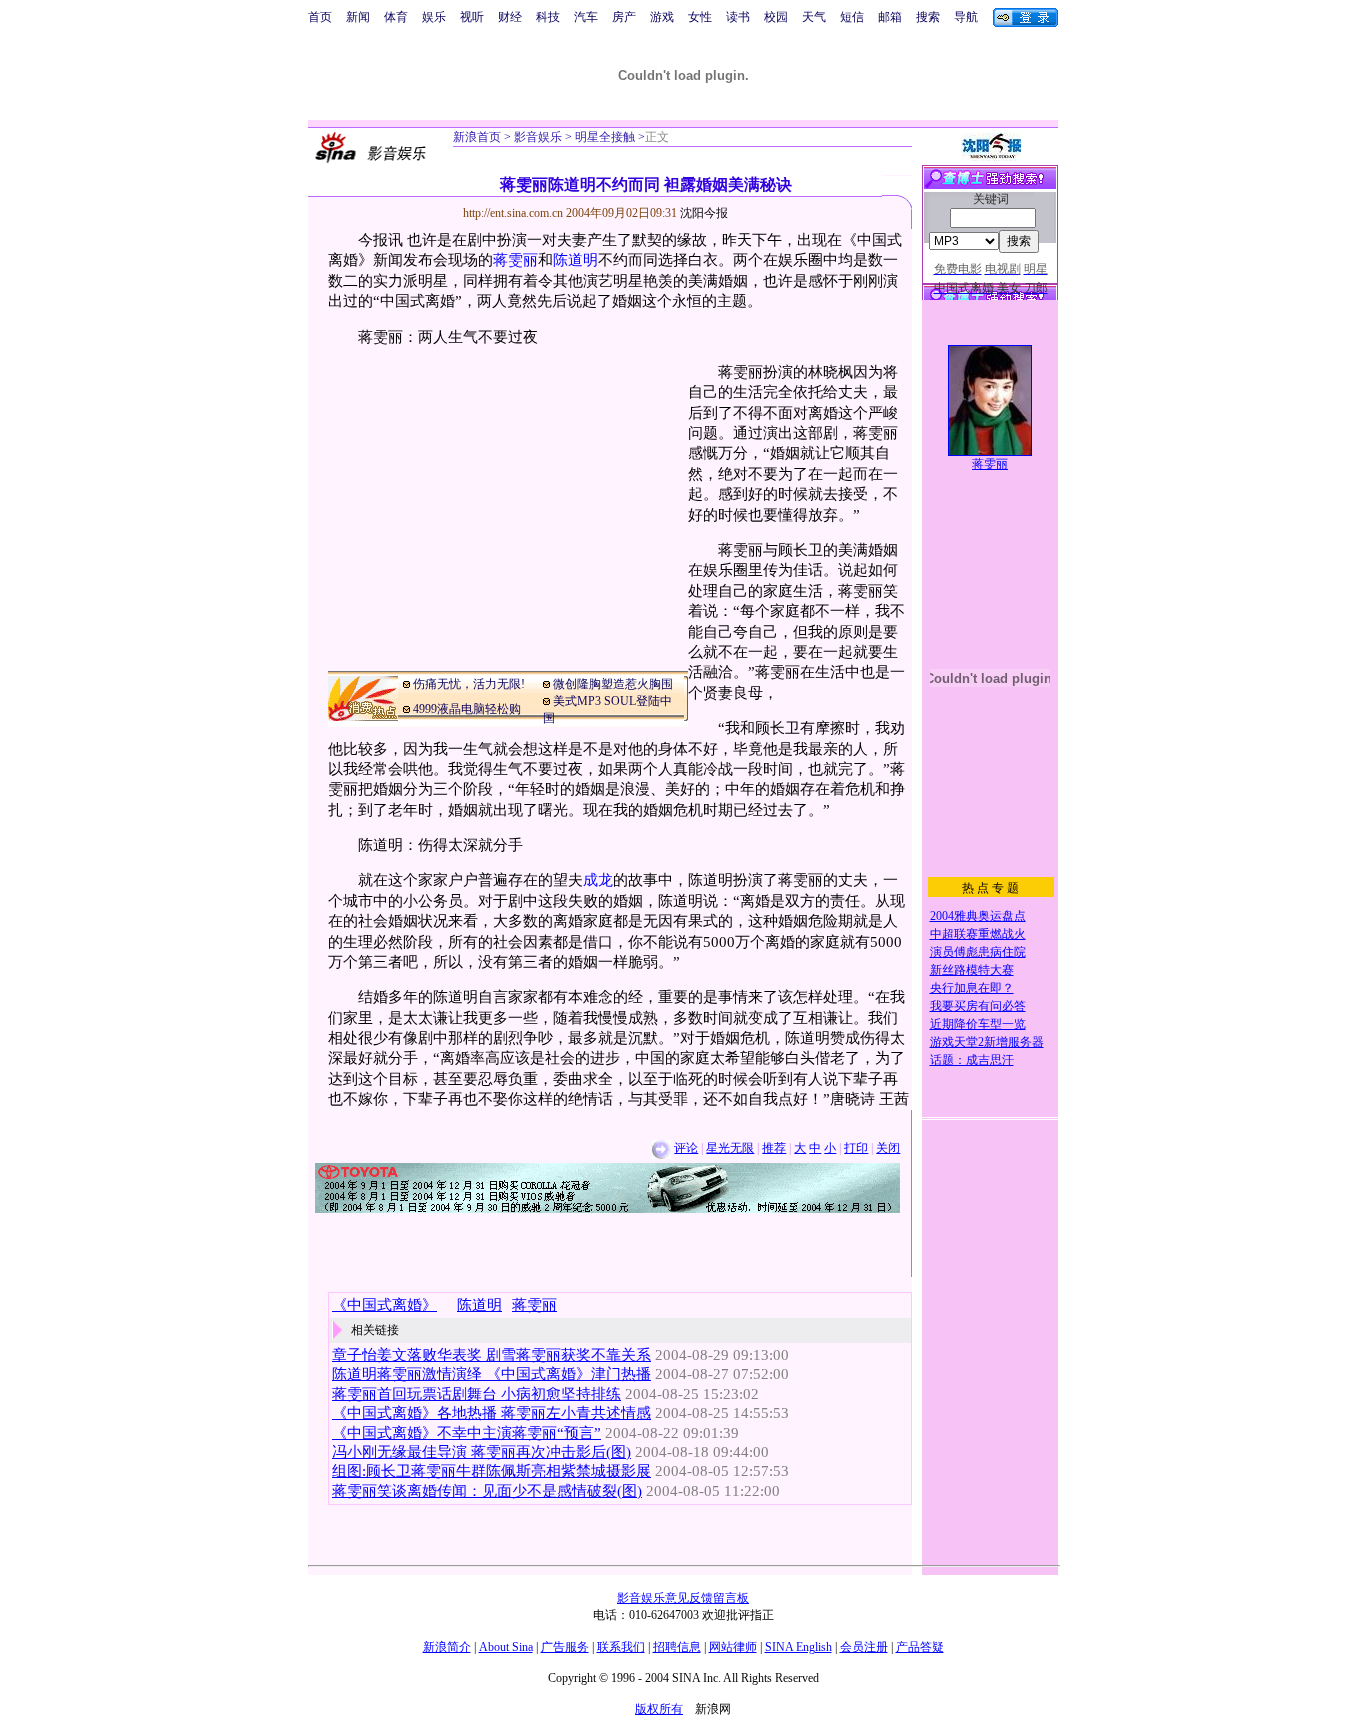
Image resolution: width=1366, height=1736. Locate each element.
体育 (396, 17)
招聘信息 (677, 1647)
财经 (510, 17)
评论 (686, 1148)
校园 (776, 17)
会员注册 (864, 1647)
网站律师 (733, 1647)
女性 (700, 17)
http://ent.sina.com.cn (514, 213)
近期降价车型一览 (978, 1024)
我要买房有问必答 (978, 1006)
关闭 (888, 1148)
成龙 (598, 880)
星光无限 (730, 1148)
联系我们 (621, 1647)
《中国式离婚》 (384, 1305)
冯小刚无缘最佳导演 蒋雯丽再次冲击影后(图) (481, 1452)
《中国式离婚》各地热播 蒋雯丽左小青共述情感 (491, 1413)
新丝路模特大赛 (972, 970)
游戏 (662, 17)
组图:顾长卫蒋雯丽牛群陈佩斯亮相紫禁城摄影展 (491, 1471)
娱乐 (434, 17)
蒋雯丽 (515, 260)
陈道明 (575, 260)
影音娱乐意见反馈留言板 (683, 1598)
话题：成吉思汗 (972, 1060)
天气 (814, 17)
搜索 (928, 17)
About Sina (506, 1647)
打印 (856, 1148)
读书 (738, 17)
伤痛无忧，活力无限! (469, 684)
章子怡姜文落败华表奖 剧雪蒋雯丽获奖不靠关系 (491, 1355)
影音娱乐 (538, 137)
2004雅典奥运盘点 (978, 916)
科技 (548, 17)
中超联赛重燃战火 (978, 934)
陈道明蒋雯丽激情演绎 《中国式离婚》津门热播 (491, 1374)
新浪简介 (447, 1647)
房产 (624, 17)
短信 (852, 17)
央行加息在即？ (972, 988)
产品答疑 (920, 1647)
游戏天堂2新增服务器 (987, 1042)
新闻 (358, 17)
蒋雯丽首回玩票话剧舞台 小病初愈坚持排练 (476, 1394)
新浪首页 (477, 137)
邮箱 (890, 17)
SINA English (798, 1647)
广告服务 (565, 1647)
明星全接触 (603, 137)
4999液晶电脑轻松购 (467, 709)
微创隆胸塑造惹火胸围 (613, 684)
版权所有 (659, 1709)
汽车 (586, 17)
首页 (320, 17)
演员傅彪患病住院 (978, 952)
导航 (966, 17)
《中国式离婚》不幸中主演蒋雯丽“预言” (466, 1433)
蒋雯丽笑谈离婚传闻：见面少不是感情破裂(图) (487, 1491)
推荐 (774, 1148)
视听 (472, 17)
